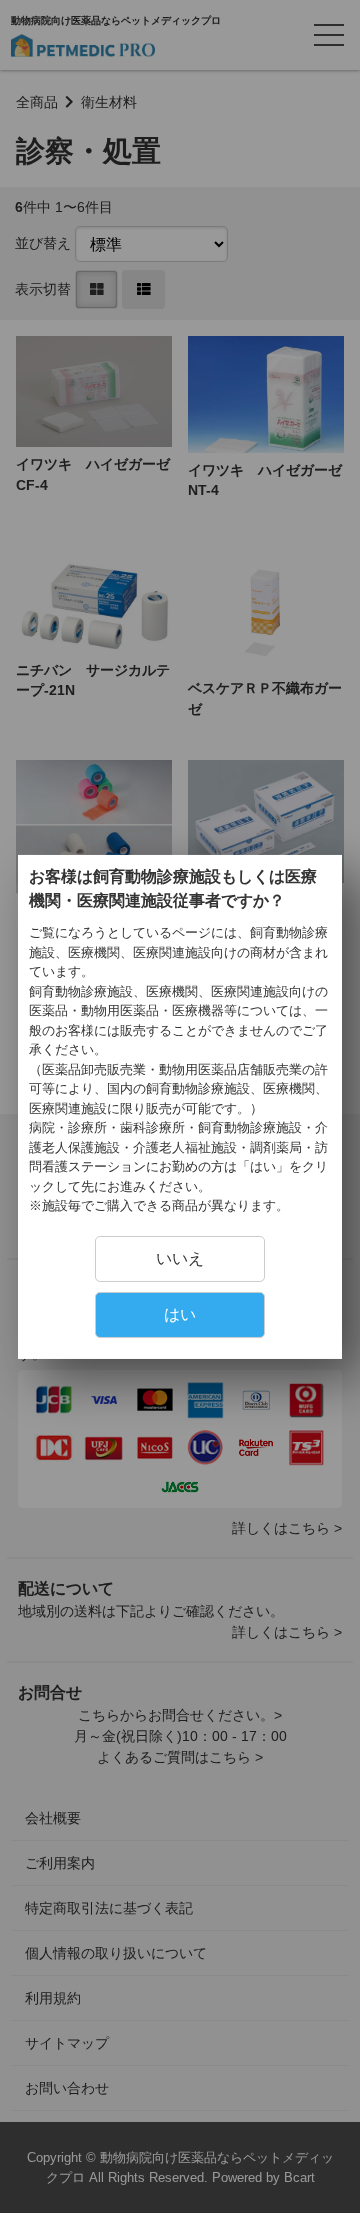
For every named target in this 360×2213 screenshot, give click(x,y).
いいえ (180, 1258)
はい (180, 1314)
